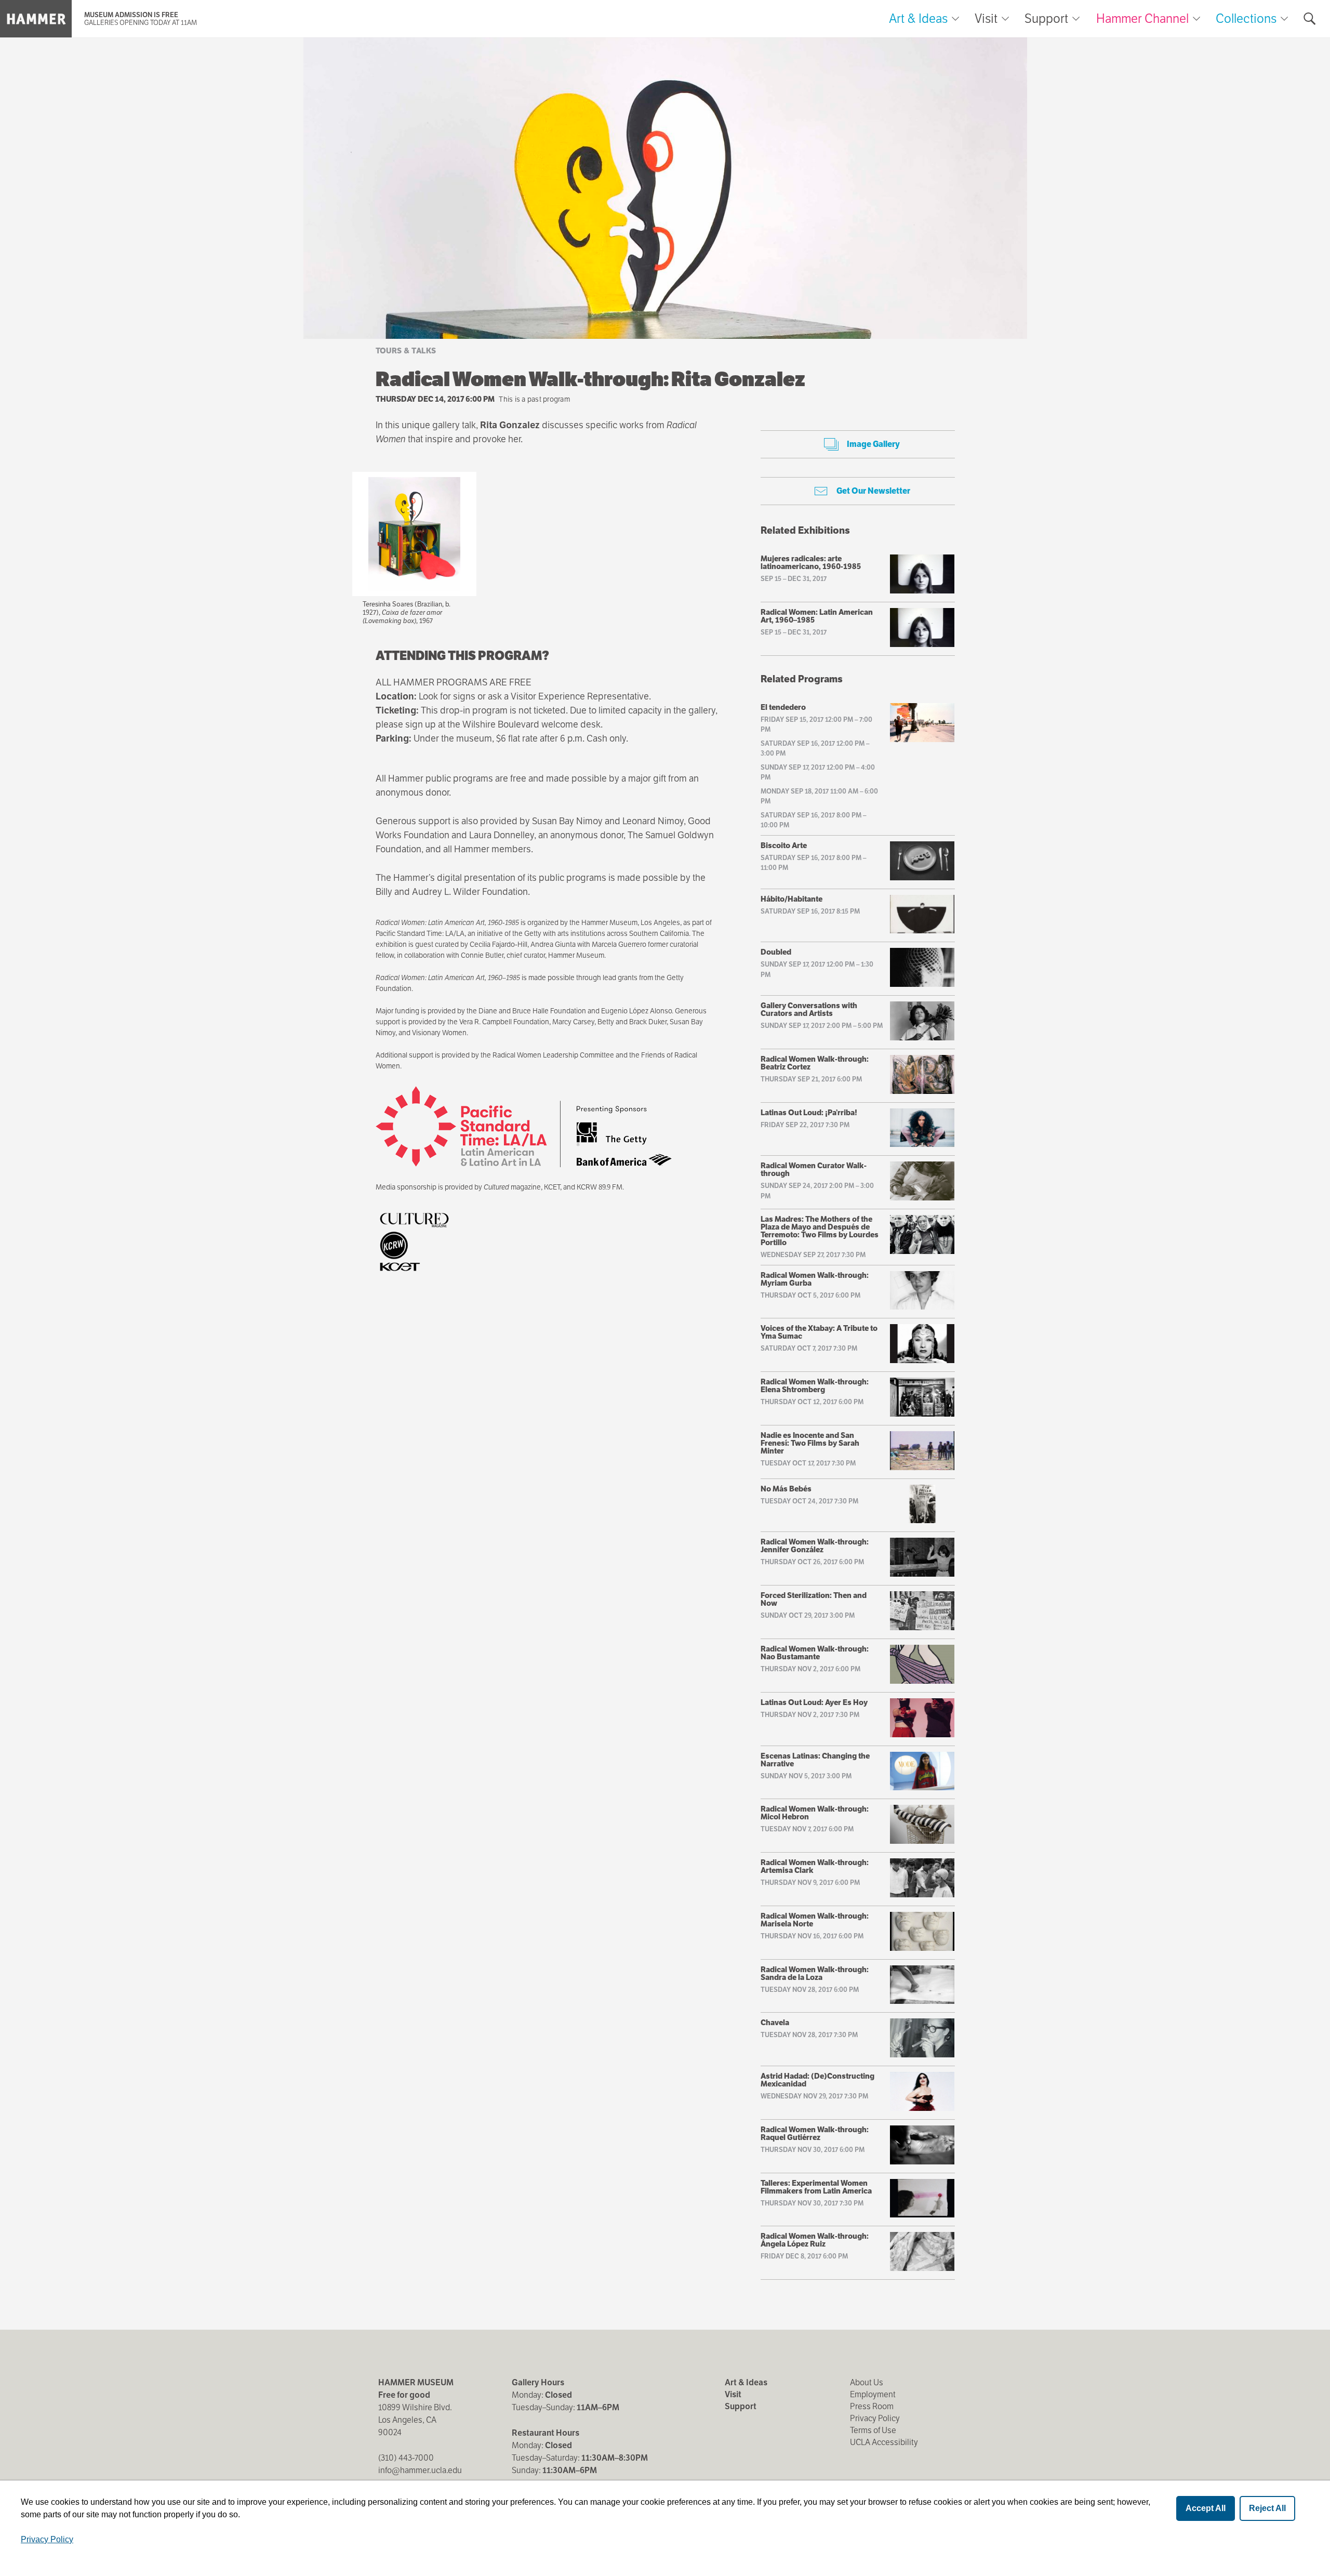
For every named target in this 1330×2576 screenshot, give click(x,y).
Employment (873, 2394)
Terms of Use (873, 2430)
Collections (1246, 18)
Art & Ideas (918, 19)
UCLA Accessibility (884, 2442)
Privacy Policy (875, 2418)
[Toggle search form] (1310, 19)
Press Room (872, 2406)
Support (1046, 19)
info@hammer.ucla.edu (420, 2470)
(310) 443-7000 (406, 2458)
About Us (867, 2382)
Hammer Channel (1142, 18)
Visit (986, 19)
